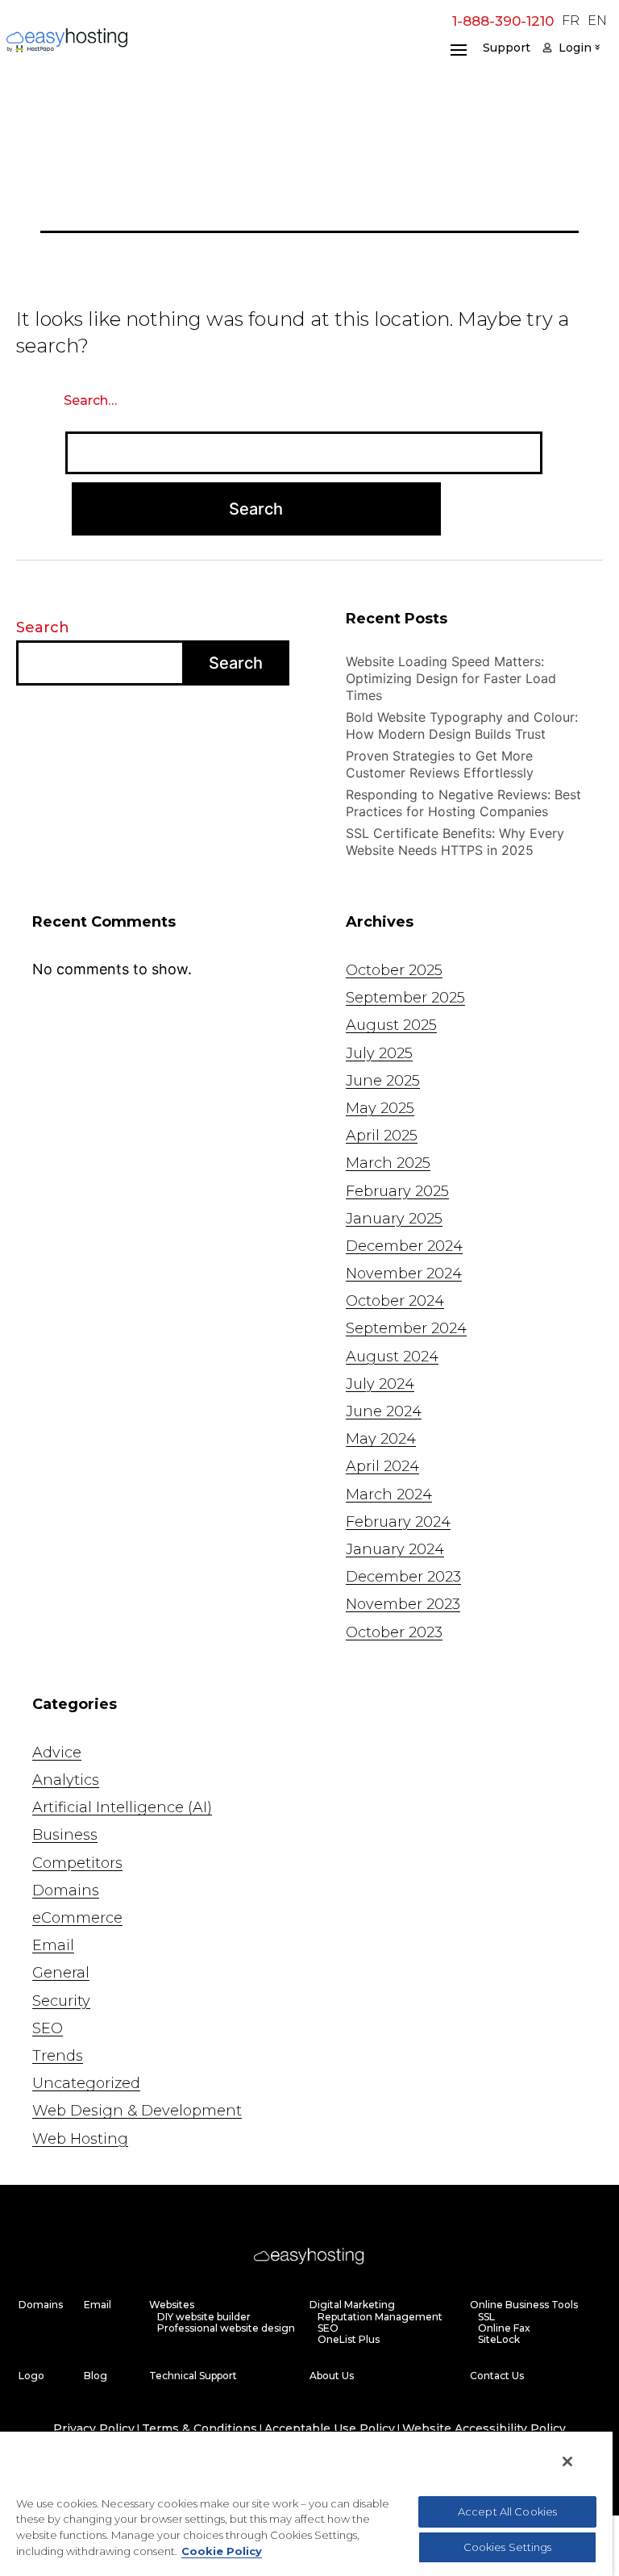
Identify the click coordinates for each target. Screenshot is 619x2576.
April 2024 (382, 1466)
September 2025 (405, 998)
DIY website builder (204, 2317)
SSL (486, 2317)
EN (597, 21)
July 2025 (379, 1053)
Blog (96, 2376)
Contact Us (497, 2376)
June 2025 (383, 1081)
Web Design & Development (137, 2111)
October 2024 (395, 1301)
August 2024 (392, 1357)
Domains (66, 1890)
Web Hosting (80, 2139)
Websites (172, 2305)
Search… (90, 401)
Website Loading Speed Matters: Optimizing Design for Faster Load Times (451, 678)
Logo (31, 2376)
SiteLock (499, 2340)
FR (571, 21)
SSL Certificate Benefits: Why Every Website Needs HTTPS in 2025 (455, 842)
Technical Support (193, 2376)
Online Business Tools (524, 2305)
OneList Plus (349, 2340)
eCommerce (77, 1918)
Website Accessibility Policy (484, 2429)
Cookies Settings (508, 2547)
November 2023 (403, 1604)
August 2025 (391, 1025)
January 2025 (394, 1219)
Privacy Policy (94, 2429)
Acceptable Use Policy (330, 2429)
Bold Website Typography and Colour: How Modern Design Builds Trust (462, 725)
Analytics (66, 1780)
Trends (58, 2056)
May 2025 (380, 1108)
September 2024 (406, 1328)
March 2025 (388, 1163)
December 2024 (404, 1246)
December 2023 (403, 1577)
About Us (332, 2376)
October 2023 (394, 1632)
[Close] (567, 2461)
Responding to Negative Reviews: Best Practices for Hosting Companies (463, 803)
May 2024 (381, 1439)
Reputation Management (380, 2317)
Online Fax (504, 2328)
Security (61, 2001)
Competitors (77, 1863)
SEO (48, 2028)
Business (65, 1835)
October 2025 (394, 970)
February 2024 (398, 1522)
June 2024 (384, 1411)
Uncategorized (86, 2083)
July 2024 (380, 1384)
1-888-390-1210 (503, 21)
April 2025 (382, 1136)
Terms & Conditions (199, 2429)
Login (575, 48)
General (61, 1973)
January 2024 (395, 1549)
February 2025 (397, 1191)
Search (43, 627)
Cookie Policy (222, 2551)
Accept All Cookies (507, 2511)
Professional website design (226, 2328)
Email (53, 1945)
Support (507, 48)
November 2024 (404, 1273)
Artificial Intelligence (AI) (122, 1807)
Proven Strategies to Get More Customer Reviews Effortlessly (440, 764)
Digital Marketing (352, 2305)
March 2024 (389, 1494)
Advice (57, 1753)
